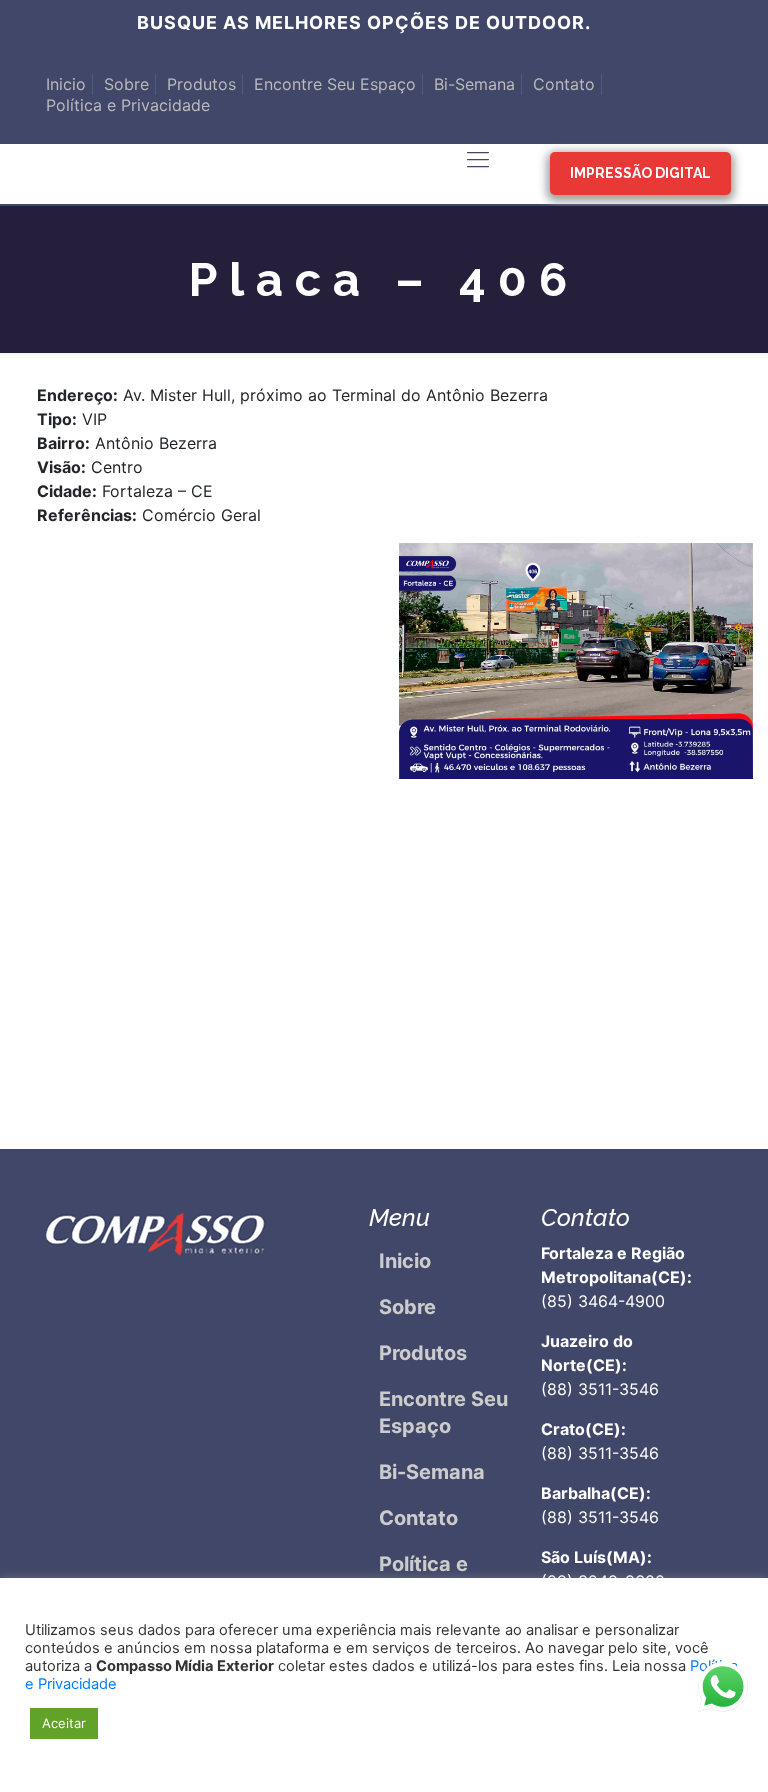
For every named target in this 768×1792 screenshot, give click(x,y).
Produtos (201, 84)
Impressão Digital (640, 173)
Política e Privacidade (128, 105)
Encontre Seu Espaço (335, 84)
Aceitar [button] (64, 1723)
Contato (564, 84)
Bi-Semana (474, 84)
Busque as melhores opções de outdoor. (364, 22)
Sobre (126, 84)
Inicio (66, 84)
